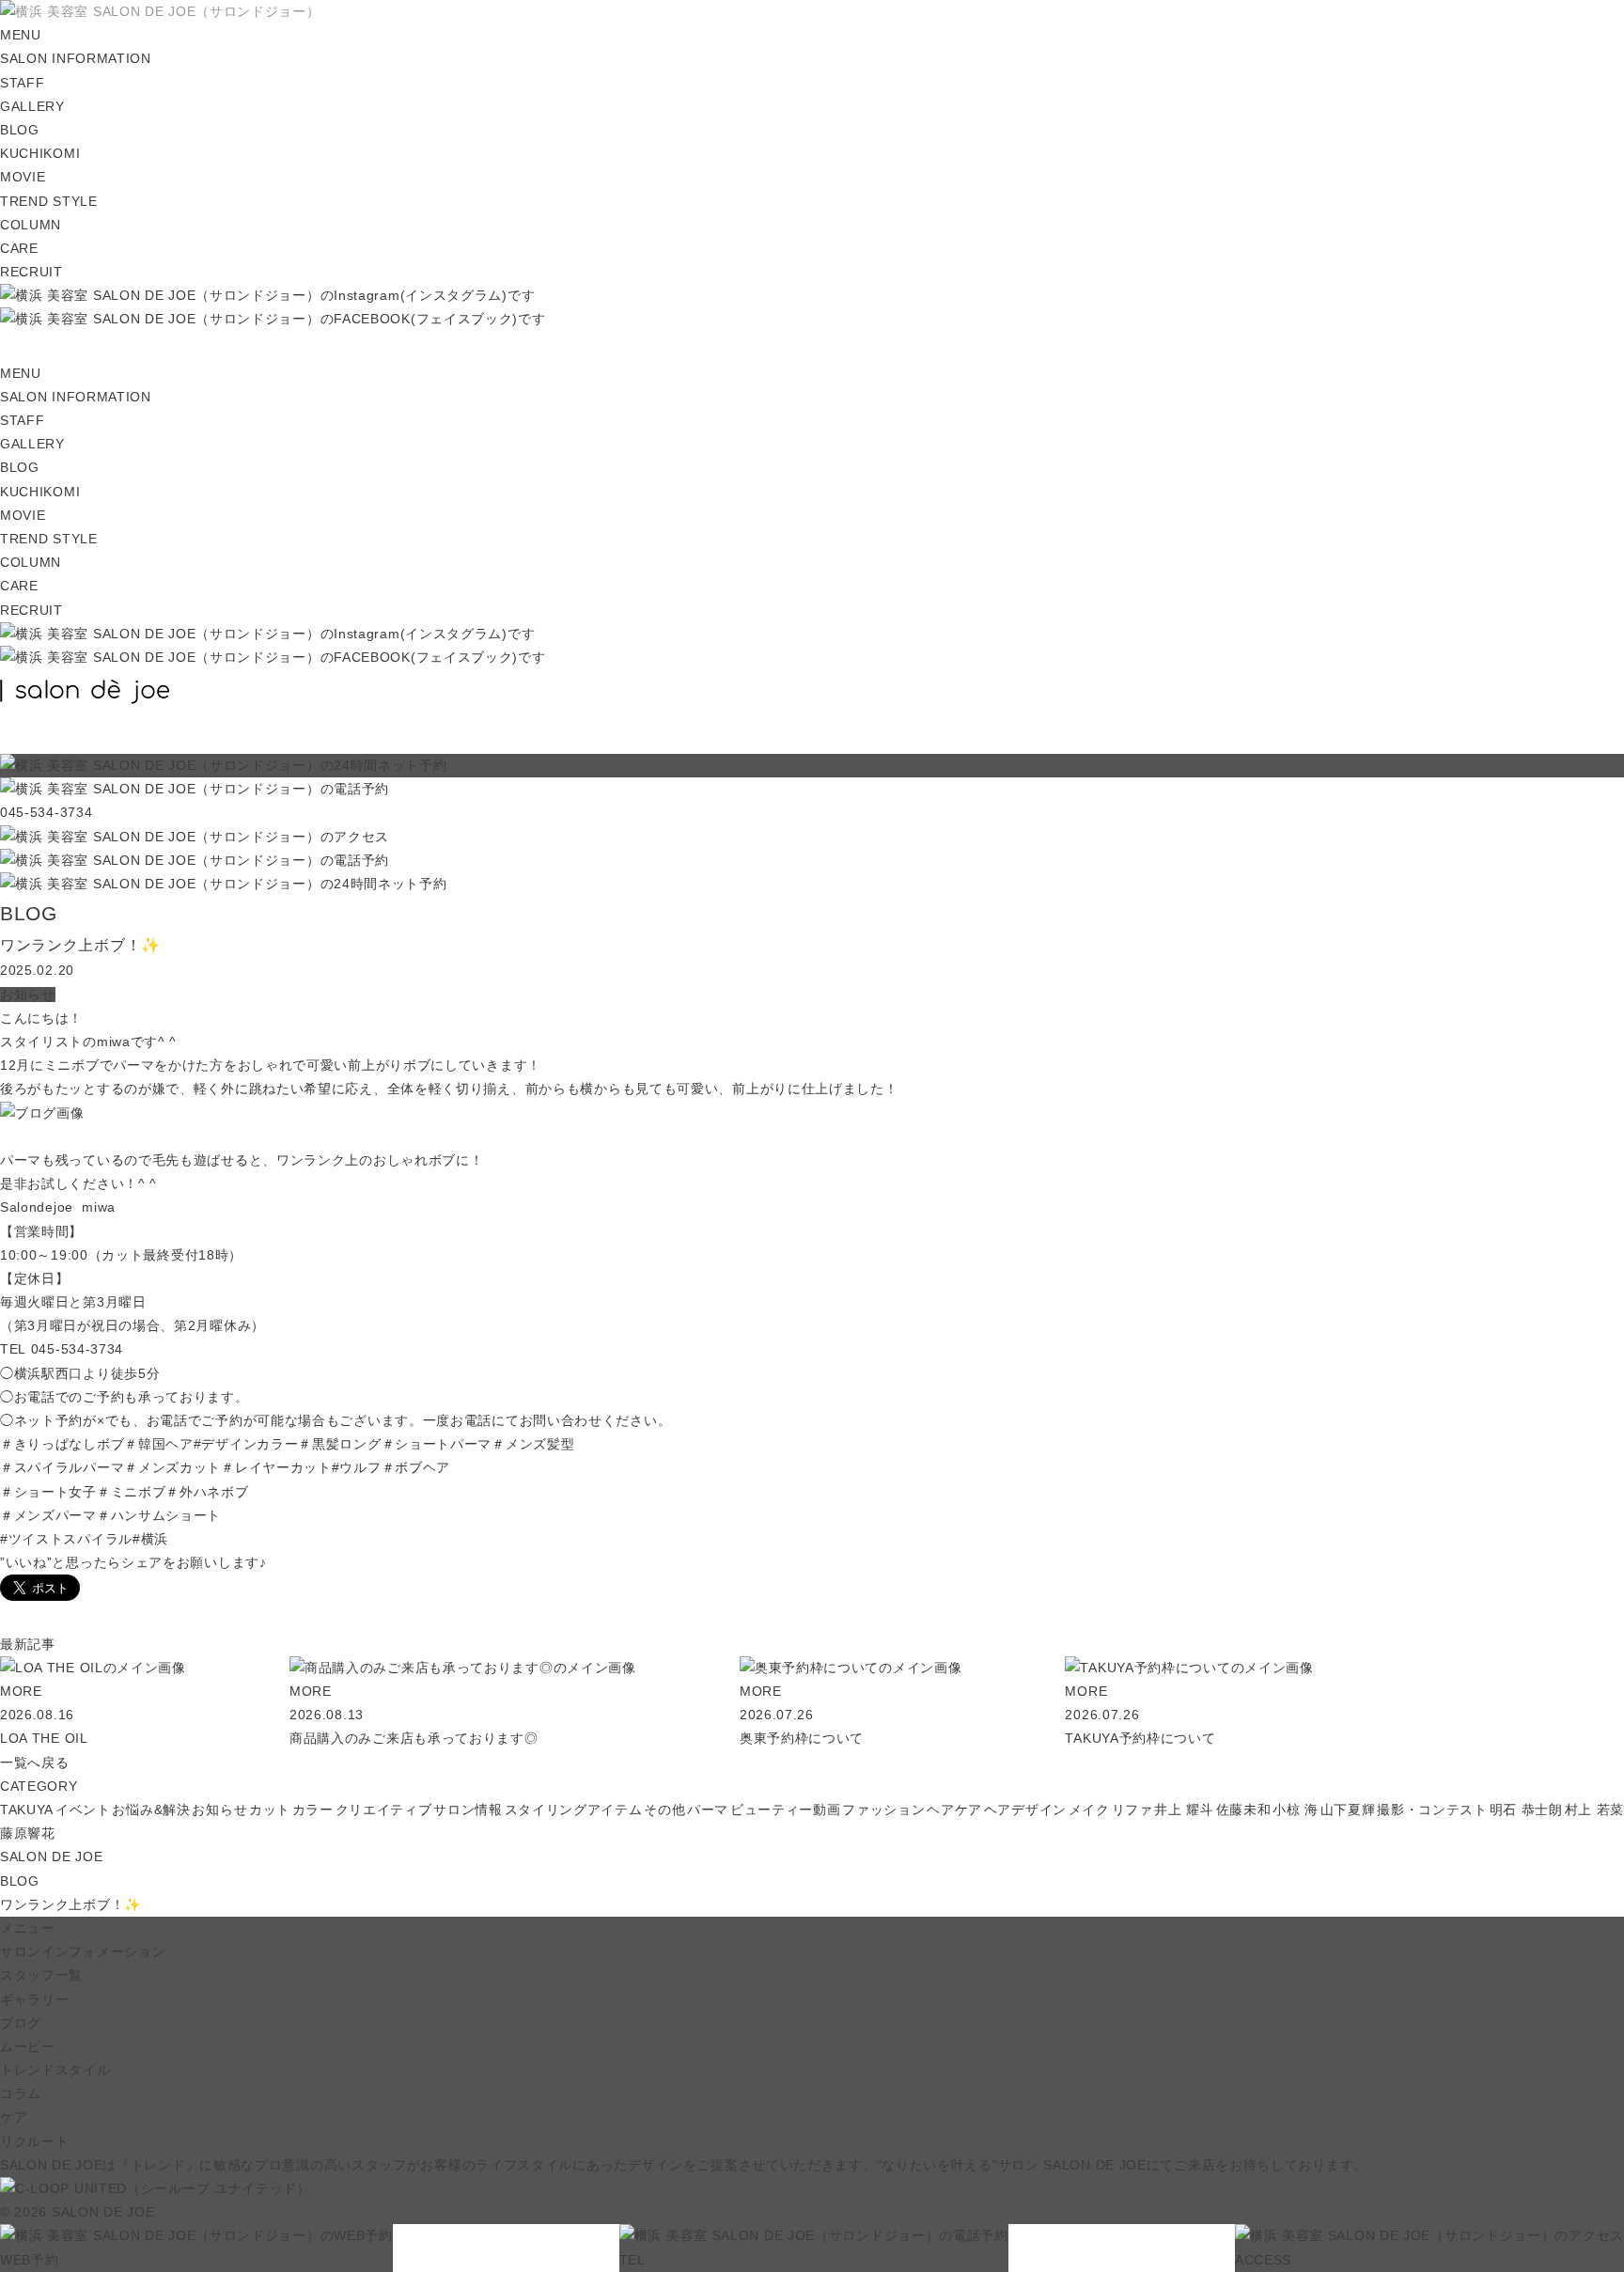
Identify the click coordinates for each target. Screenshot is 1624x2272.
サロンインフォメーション (83, 1951)
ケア (14, 2117)
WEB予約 (30, 2259)
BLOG (20, 1881)
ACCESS (1263, 2259)
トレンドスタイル (55, 2070)
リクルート (35, 2141)
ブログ (21, 2023)
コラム (21, 2093)
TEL (632, 2259)
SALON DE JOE (51, 1857)
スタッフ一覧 (41, 1975)
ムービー (28, 2046)
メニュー (28, 1928)
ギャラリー (35, 1999)
